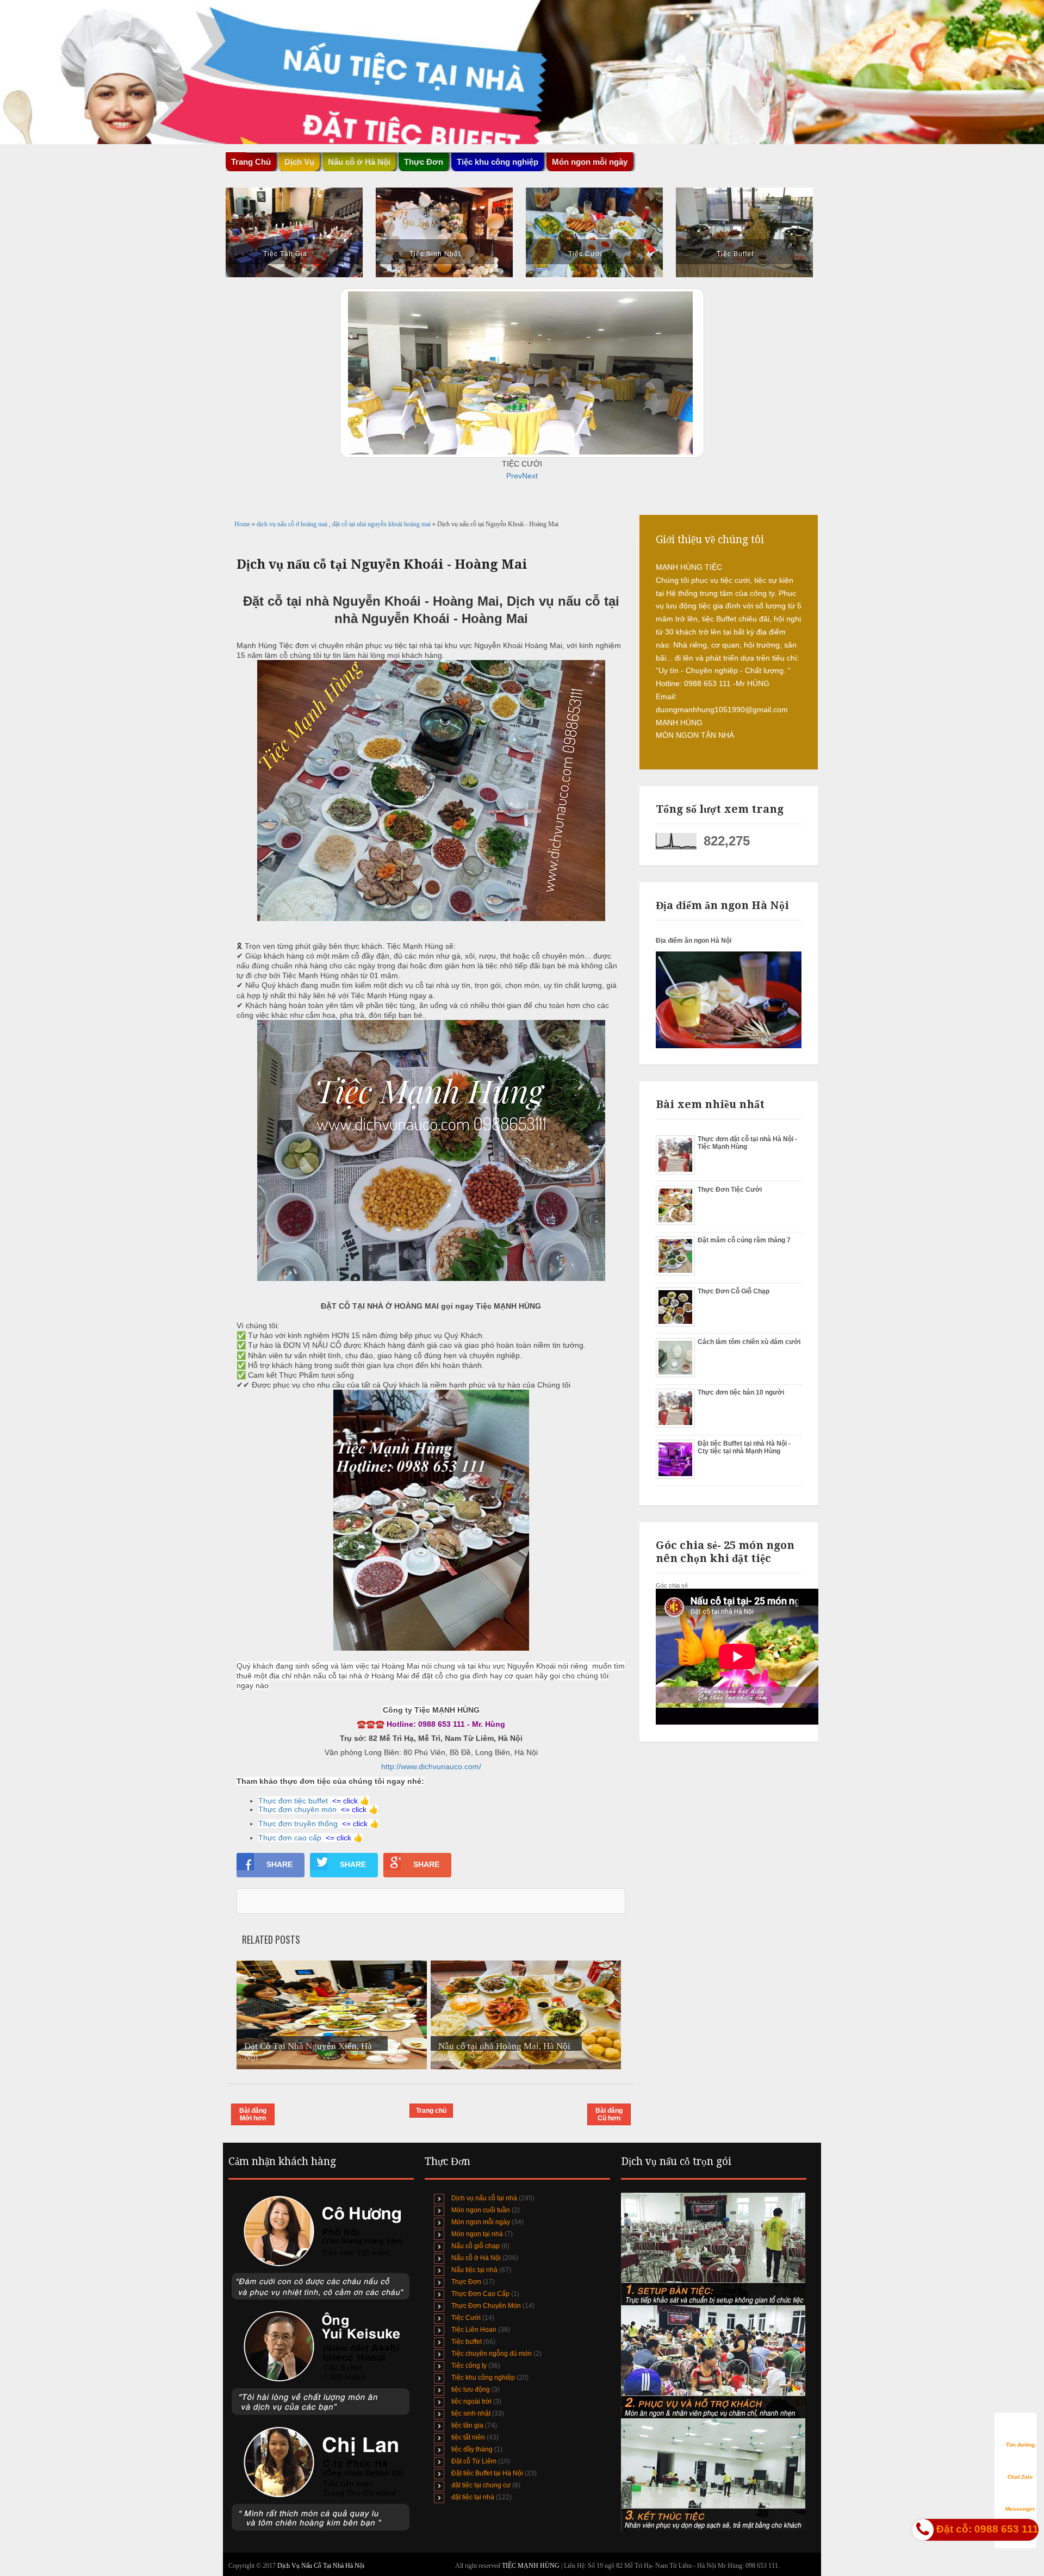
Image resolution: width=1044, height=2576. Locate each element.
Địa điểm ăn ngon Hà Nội (694, 941)
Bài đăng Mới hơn (253, 2114)
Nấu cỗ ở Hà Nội (476, 2258)
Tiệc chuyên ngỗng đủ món (492, 2354)
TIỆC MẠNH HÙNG (532, 2566)
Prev (514, 476)
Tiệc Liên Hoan (474, 2330)
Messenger (1020, 2509)
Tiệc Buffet (735, 254)
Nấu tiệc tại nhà (474, 2270)
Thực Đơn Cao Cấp (480, 2294)
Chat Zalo (1020, 2477)
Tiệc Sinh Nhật (435, 254)
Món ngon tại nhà (477, 2234)
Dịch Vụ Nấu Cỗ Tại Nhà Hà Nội (321, 2566)
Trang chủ (431, 2111)
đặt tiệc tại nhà (473, 2497)
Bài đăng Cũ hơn (609, 2114)
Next (530, 476)
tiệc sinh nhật (471, 2413)
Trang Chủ (251, 162)
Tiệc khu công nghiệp (483, 2378)
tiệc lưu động (471, 2390)
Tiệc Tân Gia (285, 254)
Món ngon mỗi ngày (590, 162)
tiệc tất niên (468, 2437)
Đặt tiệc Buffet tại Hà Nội (487, 2473)
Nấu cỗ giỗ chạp (476, 2246)
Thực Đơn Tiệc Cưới (730, 1190)
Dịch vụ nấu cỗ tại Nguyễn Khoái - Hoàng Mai (382, 564)
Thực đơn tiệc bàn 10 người (741, 1392)
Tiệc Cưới (585, 254)
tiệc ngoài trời (471, 2401)
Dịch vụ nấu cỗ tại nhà (484, 2198)
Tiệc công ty (469, 2366)
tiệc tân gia (467, 2425)
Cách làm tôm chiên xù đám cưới (749, 1342)
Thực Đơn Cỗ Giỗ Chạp (734, 1291)
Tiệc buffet (467, 2342)
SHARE (279, 1864)
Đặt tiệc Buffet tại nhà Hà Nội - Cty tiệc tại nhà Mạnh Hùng (744, 1447)
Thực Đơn (466, 2282)
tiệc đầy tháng (472, 2449)
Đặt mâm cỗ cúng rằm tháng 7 (744, 1240)
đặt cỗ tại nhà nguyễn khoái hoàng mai (382, 524)
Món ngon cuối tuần (481, 2210)
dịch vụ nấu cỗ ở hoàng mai (293, 524)
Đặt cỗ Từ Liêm (474, 2461)
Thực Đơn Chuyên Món (486, 2306)
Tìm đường (1020, 2445)
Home (243, 524)
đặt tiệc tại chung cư (481, 2485)
